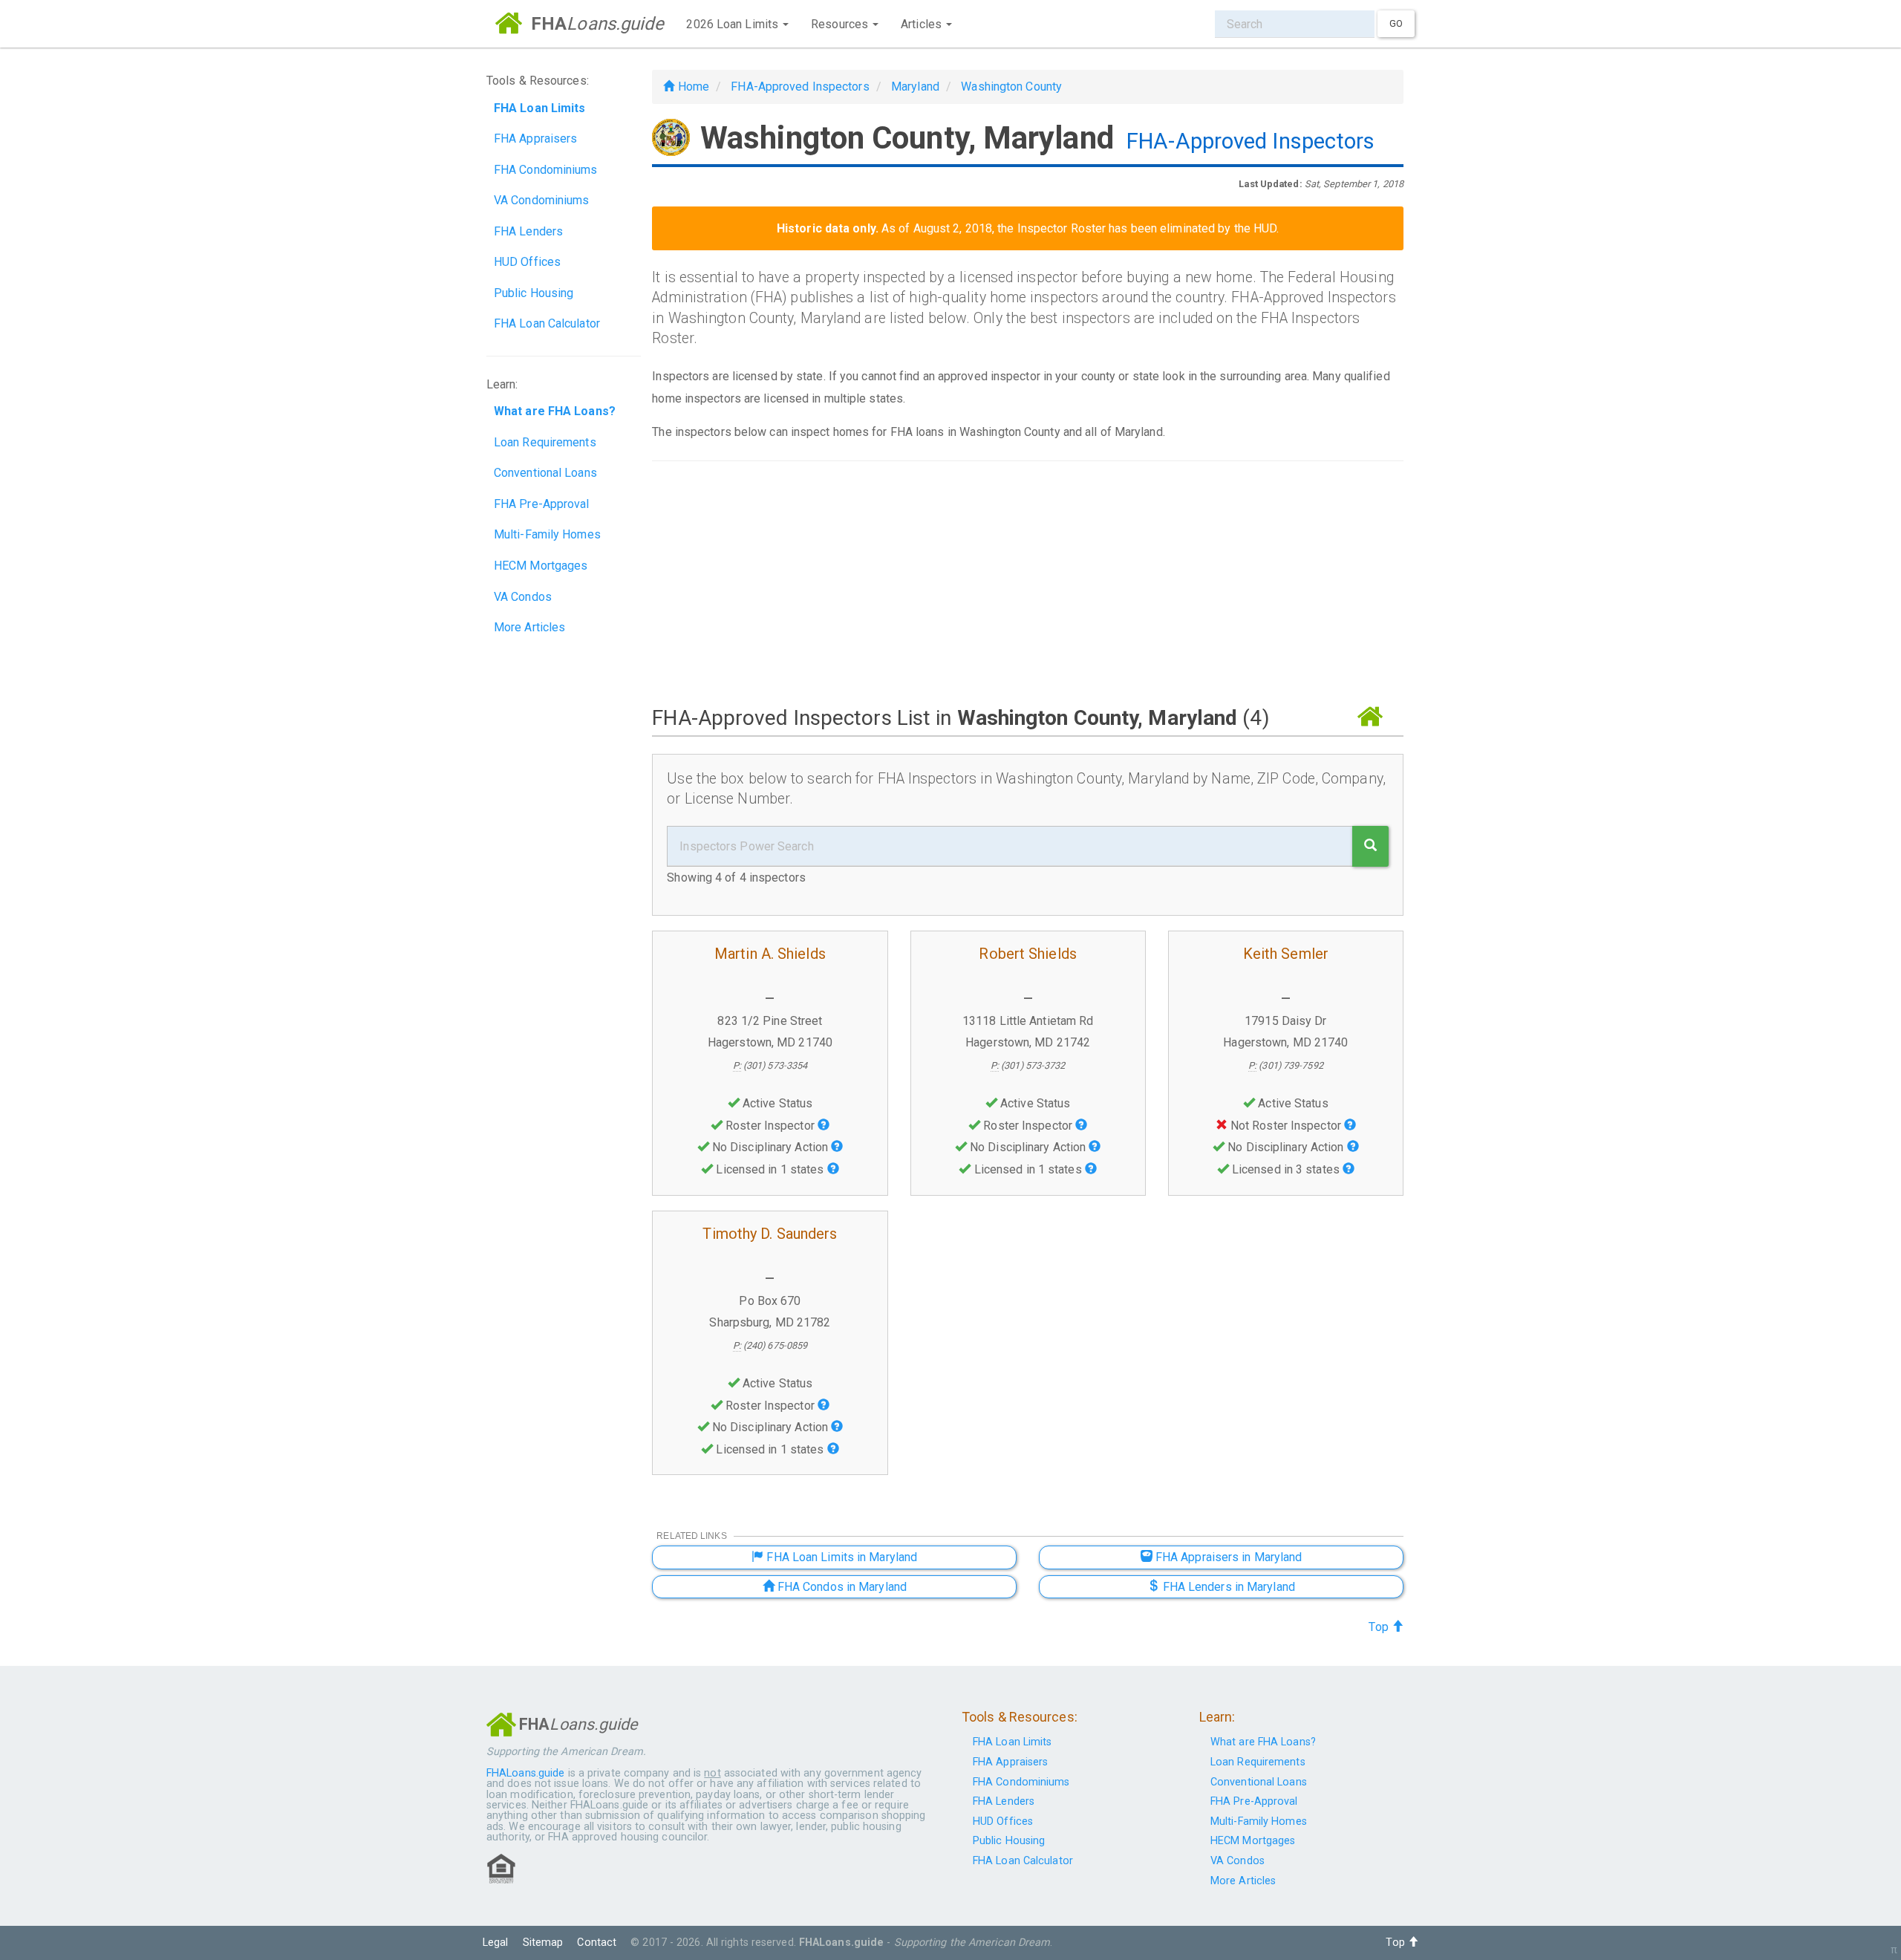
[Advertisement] (1028, 582)
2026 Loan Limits (734, 24)
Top (1380, 1627)
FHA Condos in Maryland (841, 1587)
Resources (841, 24)
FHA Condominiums (546, 170)
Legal (496, 1943)
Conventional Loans (545, 473)
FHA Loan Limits (1013, 1742)
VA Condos (523, 597)
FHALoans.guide (525, 1773)
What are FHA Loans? (1263, 1742)
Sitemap (543, 1943)
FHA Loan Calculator (547, 323)
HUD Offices (527, 262)
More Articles (529, 627)
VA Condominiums (542, 200)
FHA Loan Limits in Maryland (840, 1557)
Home (692, 87)
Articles (923, 24)
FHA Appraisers (535, 139)
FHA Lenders (528, 231)
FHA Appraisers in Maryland (1227, 1557)
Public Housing (534, 293)
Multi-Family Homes (547, 534)
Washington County (1011, 87)
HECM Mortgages (541, 566)
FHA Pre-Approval (542, 504)
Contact (597, 1943)
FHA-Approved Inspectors (800, 87)
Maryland (915, 87)
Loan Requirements (545, 442)
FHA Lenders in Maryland (1227, 1587)
